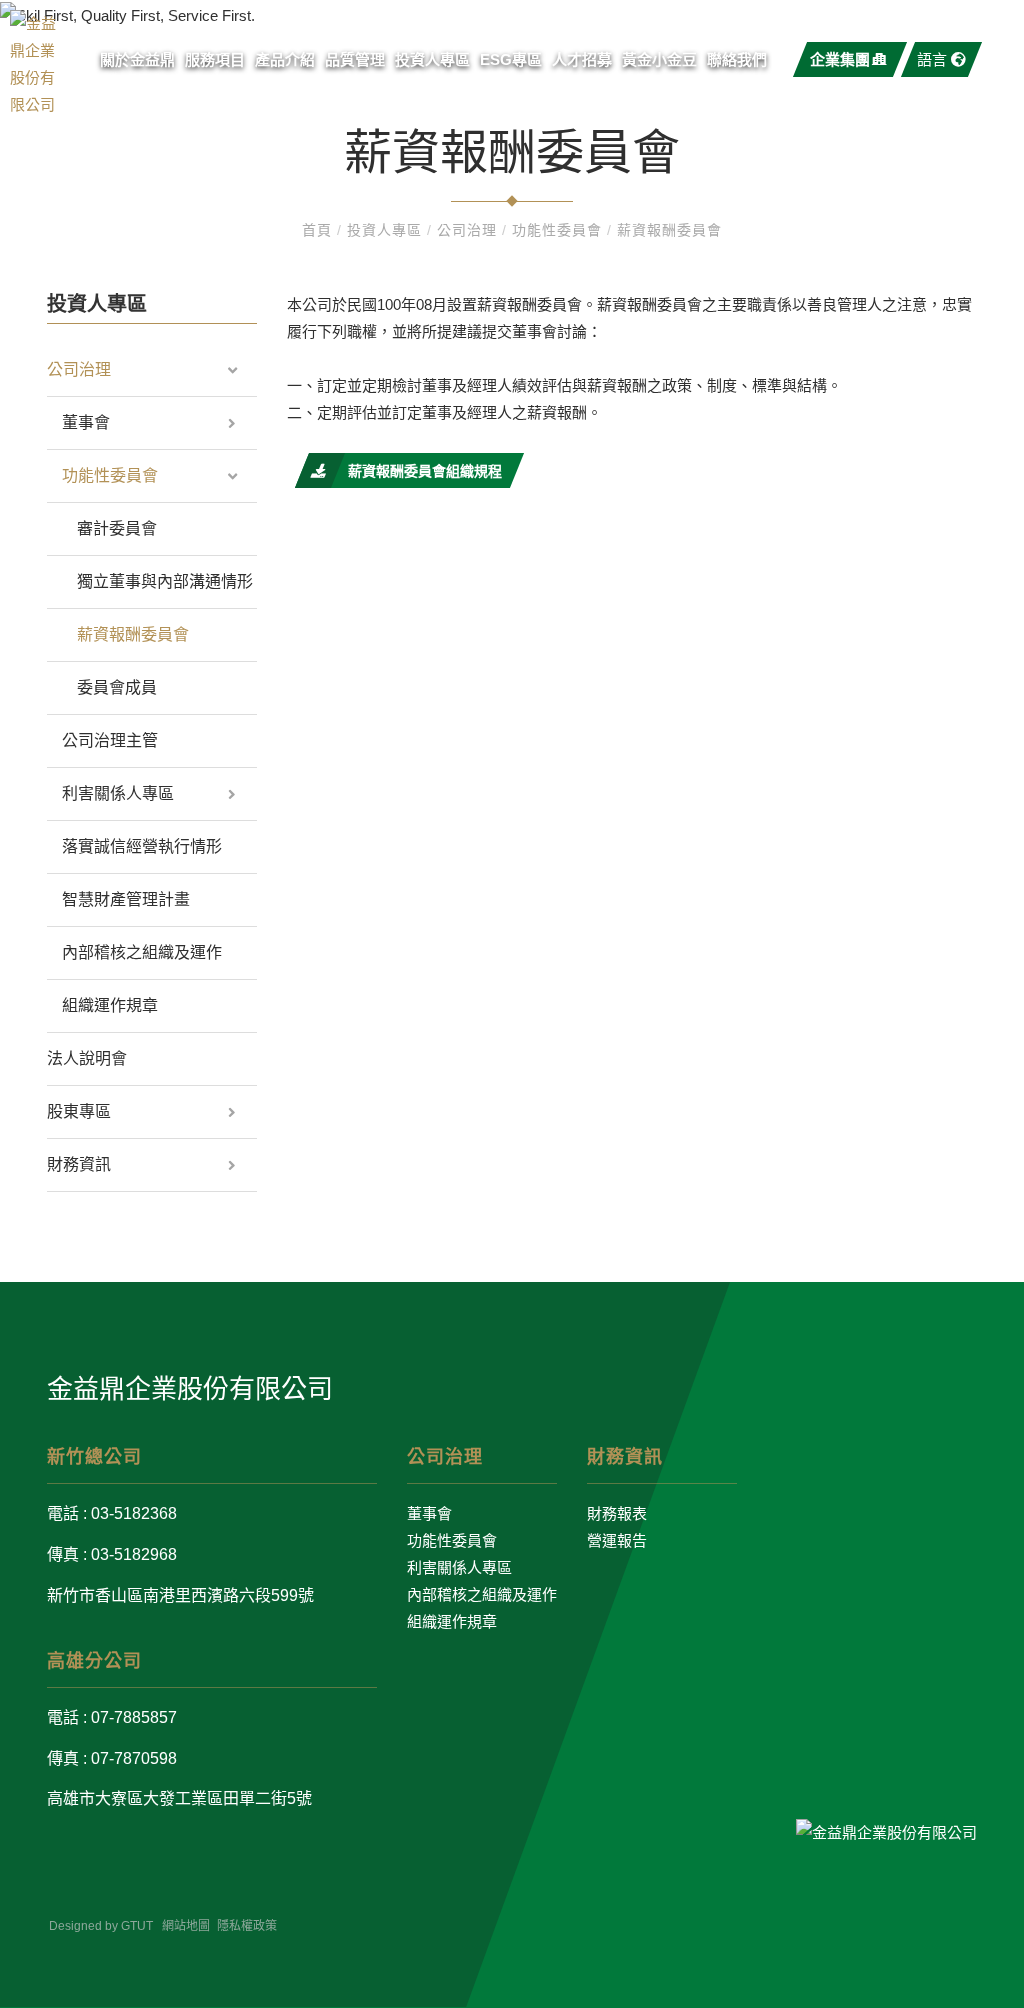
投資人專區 (432, 59)
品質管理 (355, 59)
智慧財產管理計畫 (126, 899)
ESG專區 (511, 59)
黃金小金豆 (659, 59)
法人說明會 (87, 1058)
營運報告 (617, 1540)
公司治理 (469, 230)
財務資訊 (79, 1164)
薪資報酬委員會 (669, 230)
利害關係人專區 (118, 793)
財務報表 (617, 1513)
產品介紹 (285, 59)
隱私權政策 (247, 1926)
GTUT (137, 1926)
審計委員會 (117, 528)
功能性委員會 (559, 230)
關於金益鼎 (137, 59)
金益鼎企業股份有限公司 (190, 1389)
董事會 (86, 422)
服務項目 (215, 59)
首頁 (319, 230)
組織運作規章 (110, 1005)
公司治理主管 (110, 740)
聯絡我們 (737, 59)
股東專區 (79, 1111)
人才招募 (582, 59)
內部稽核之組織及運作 (142, 952)
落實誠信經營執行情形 (142, 846)
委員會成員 (117, 687)
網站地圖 (186, 1926)
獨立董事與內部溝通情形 (165, 581)
